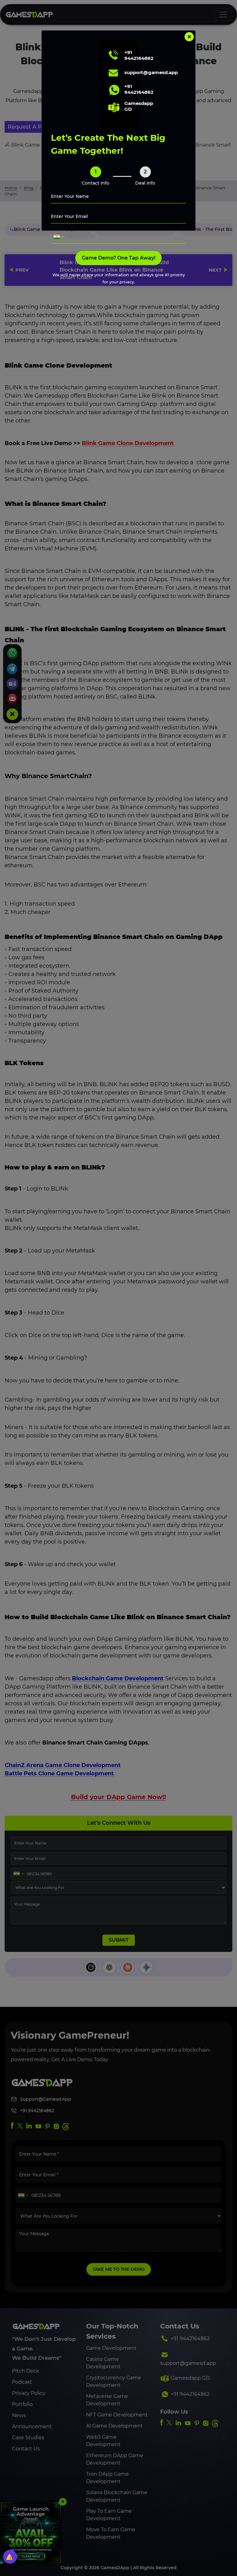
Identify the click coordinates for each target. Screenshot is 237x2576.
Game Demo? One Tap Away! (118, 258)
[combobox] (58, 237)
